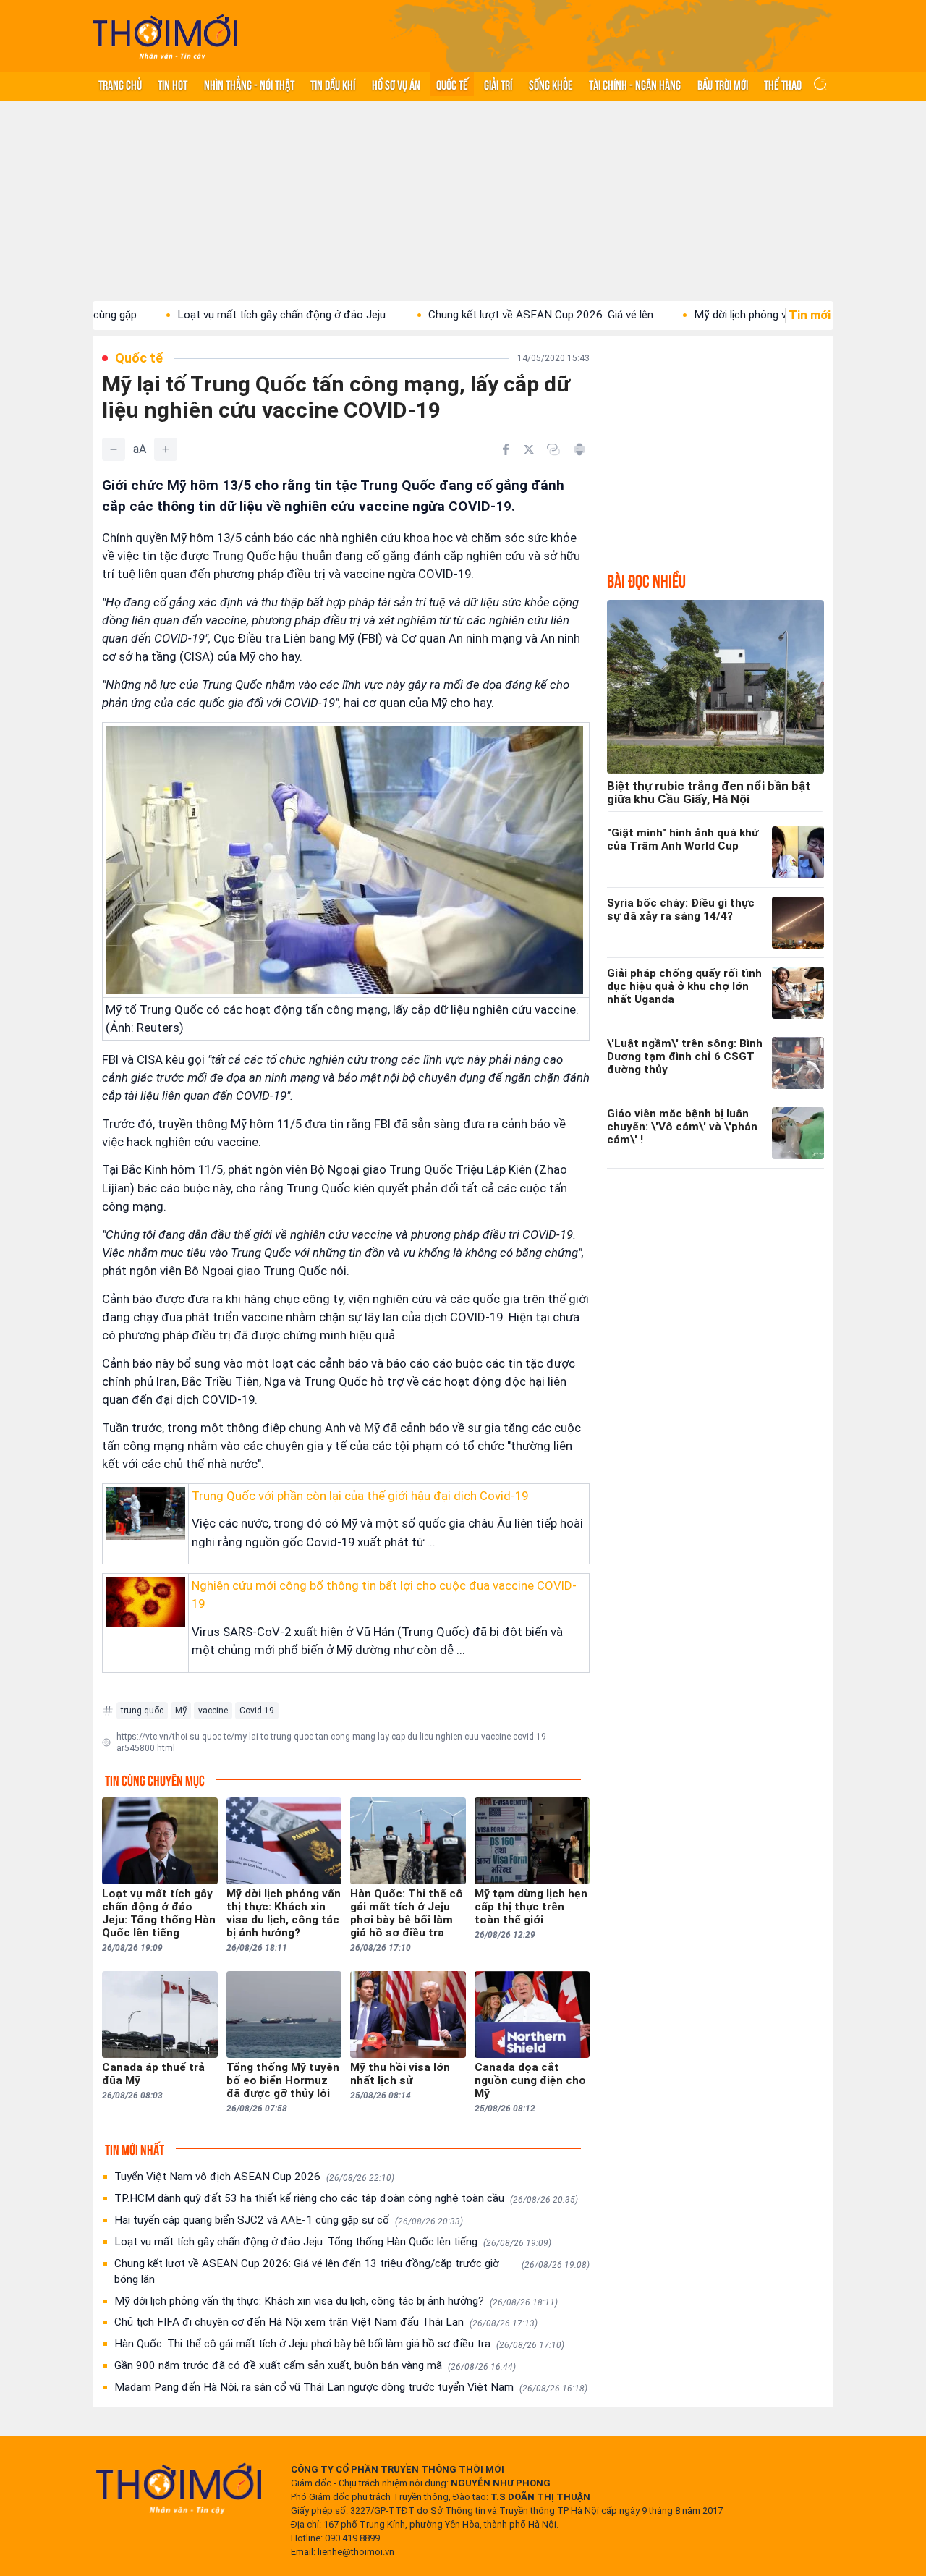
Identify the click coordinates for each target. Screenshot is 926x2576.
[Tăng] (166, 449)
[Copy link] (553, 449)
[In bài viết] (579, 449)
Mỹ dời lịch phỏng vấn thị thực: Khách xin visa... (735, 315)
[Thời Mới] (179, 2488)
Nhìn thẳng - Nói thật (249, 84)
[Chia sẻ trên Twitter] (529, 449)
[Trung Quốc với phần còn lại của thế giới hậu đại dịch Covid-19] (145, 1513)
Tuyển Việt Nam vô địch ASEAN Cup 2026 (254, 2177)
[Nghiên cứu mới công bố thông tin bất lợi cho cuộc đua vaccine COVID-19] (145, 1602)
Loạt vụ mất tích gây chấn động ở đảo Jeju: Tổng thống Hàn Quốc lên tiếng (333, 2242)
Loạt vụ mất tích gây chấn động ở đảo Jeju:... (214, 315)
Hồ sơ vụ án (396, 84)
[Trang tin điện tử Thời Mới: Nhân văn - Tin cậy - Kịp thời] (165, 37)
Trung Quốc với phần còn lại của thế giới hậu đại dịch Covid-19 (360, 1496)
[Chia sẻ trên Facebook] (506, 449)
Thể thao (783, 84)
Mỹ (181, 1711)
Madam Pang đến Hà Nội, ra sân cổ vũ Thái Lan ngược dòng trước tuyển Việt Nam (351, 2387)
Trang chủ (120, 84)
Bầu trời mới (723, 84)
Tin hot (173, 84)
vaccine (213, 1711)
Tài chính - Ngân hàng (635, 84)
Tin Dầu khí (333, 84)
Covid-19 (257, 1711)
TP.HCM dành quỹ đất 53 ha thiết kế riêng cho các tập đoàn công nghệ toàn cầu (346, 2198)
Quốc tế (452, 84)
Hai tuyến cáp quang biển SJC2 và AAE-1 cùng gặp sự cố (289, 2220)
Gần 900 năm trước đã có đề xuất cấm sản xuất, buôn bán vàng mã (315, 2365)
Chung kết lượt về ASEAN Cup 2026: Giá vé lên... (472, 315)
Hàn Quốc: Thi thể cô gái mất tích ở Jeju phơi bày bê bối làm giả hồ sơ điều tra (339, 2344)
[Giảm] (114, 449)
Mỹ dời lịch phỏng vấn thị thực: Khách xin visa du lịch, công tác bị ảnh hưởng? (336, 2301)
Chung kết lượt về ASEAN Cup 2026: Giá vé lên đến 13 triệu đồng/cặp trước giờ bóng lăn (352, 2271)
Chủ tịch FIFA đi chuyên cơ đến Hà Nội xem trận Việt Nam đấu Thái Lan (326, 2322)
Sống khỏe (551, 84)
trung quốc (142, 1711)
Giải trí (498, 84)
